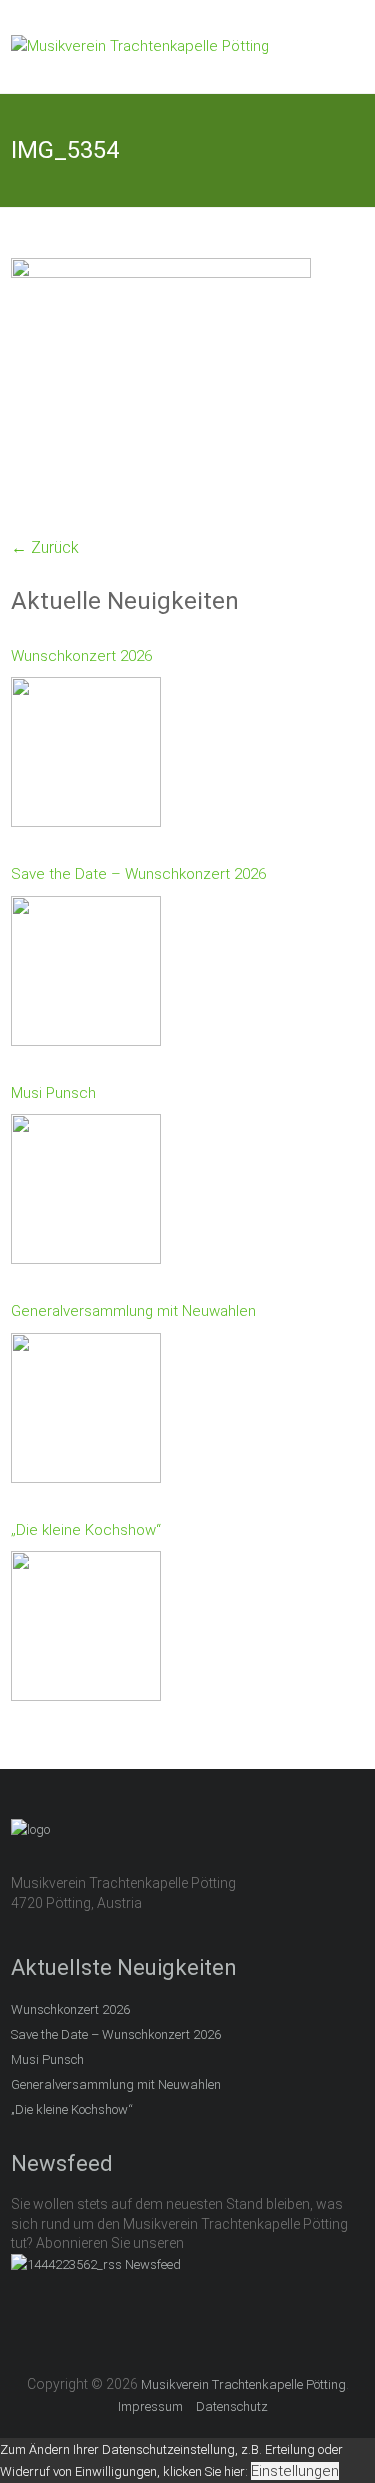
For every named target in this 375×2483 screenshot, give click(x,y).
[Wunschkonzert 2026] (86, 757)
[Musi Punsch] (86, 1194)
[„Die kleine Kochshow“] (86, 1631)
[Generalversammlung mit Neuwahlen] (86, 1413)
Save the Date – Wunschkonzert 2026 (138, 874)
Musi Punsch (53, 1093)
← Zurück (45, 547)
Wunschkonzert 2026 (81, 656)
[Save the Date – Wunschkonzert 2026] (86, 976)
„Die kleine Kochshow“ (86, 1530)
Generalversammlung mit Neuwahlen (133, 1311)
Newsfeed (153, 2264)
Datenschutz (232, 2406)
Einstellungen (295, 2471)
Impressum (150, 2406)
